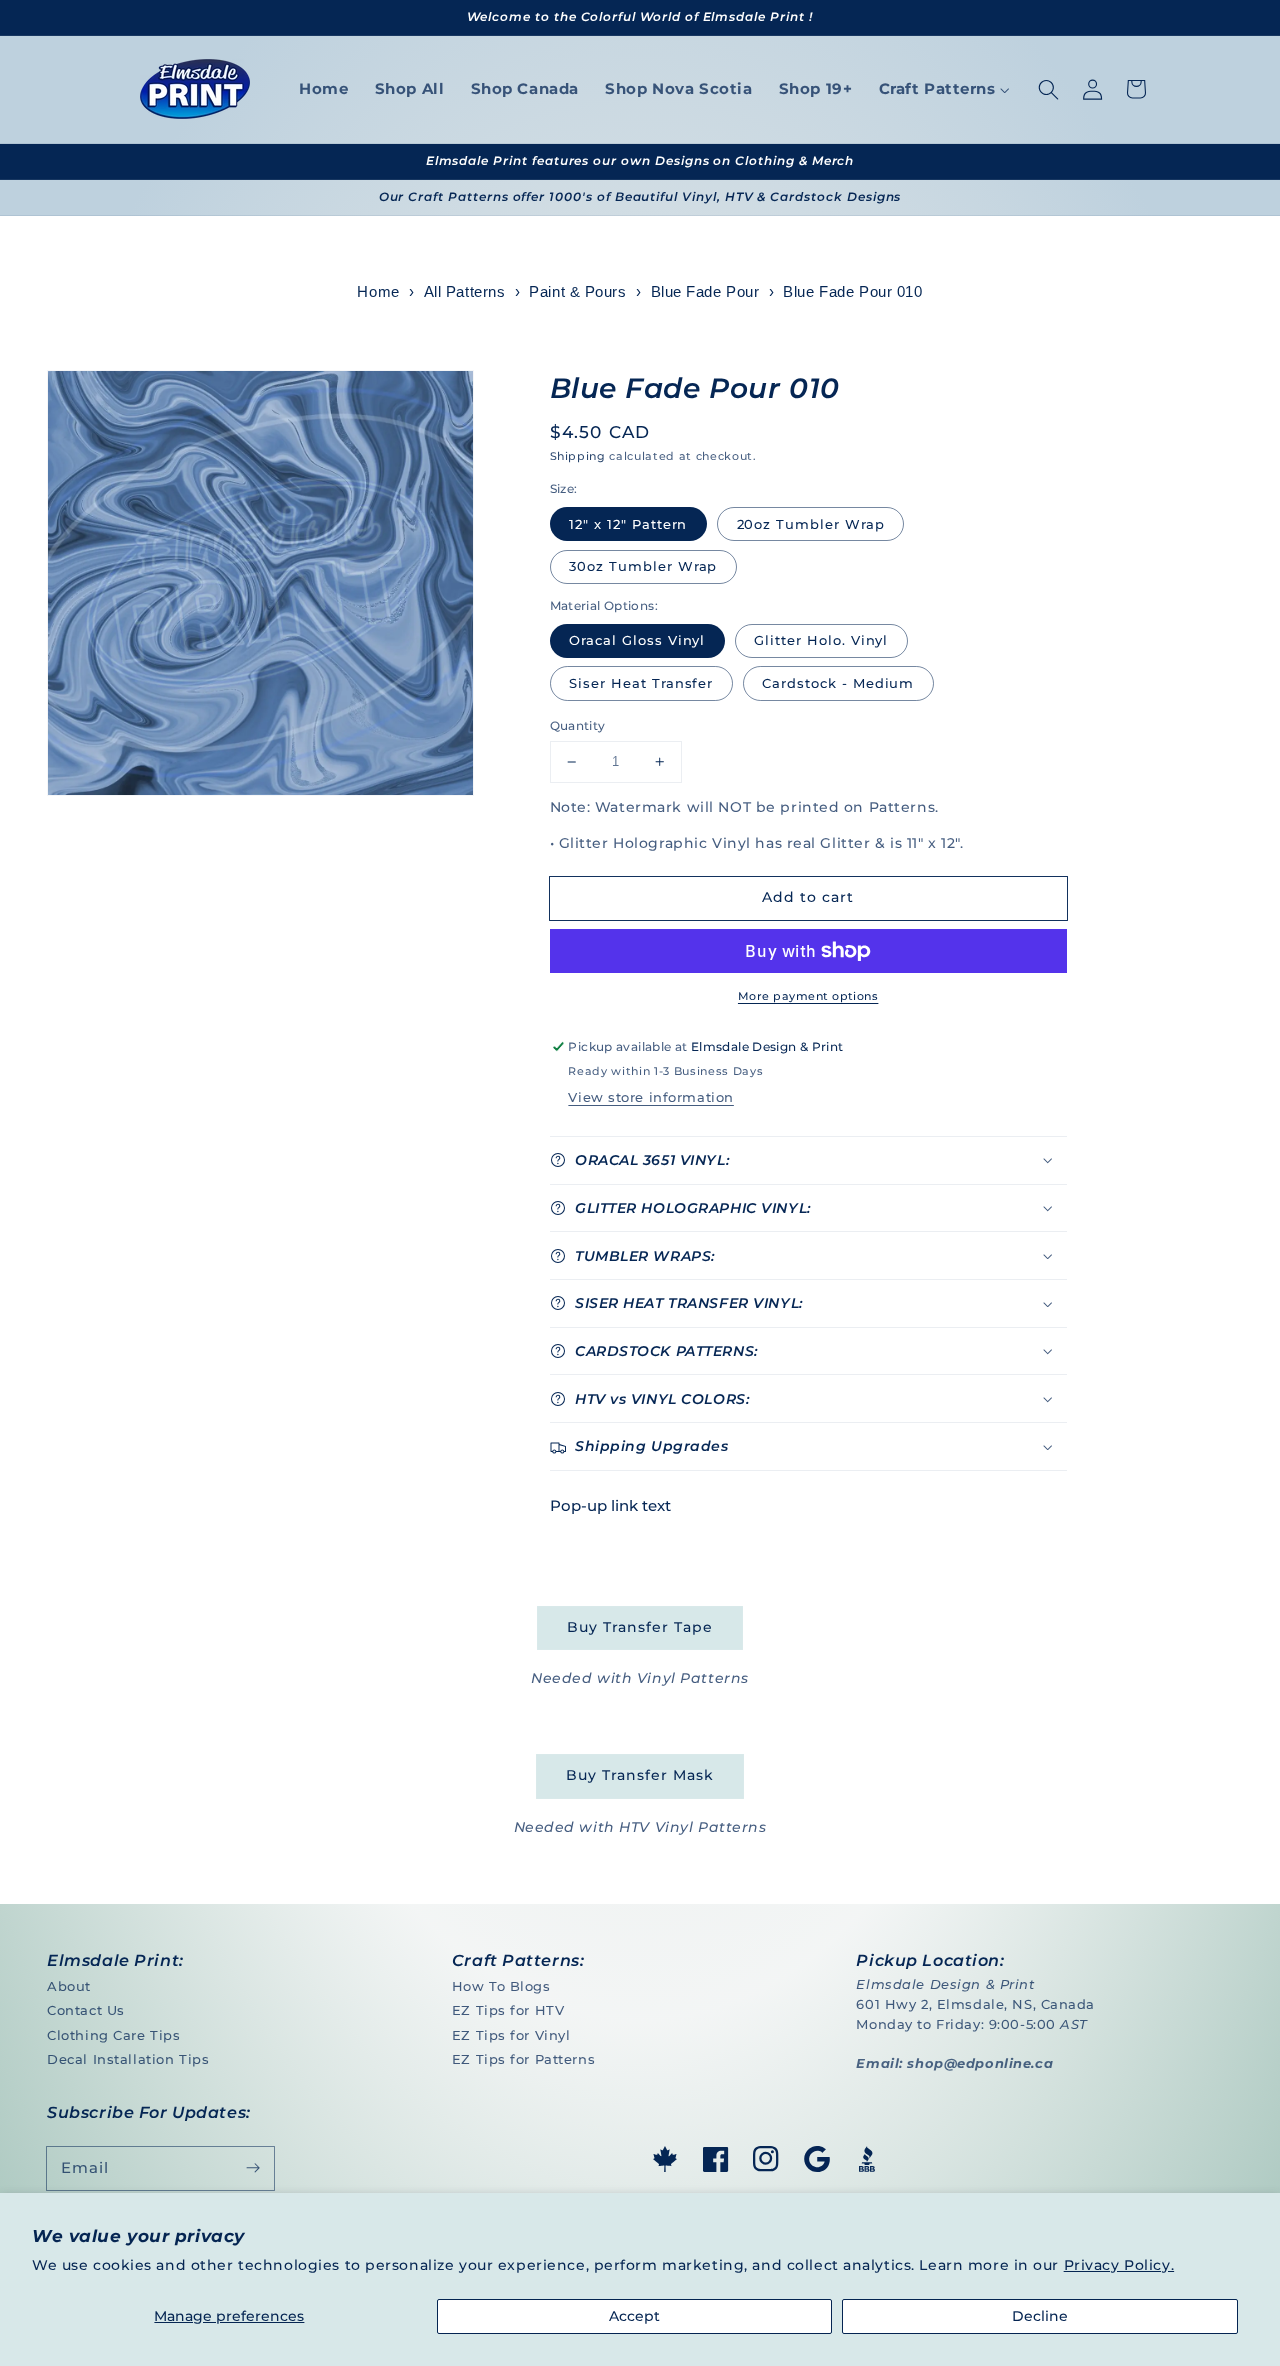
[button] (1048, 89)
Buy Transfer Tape (639, 1627)
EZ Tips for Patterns (523, 2059)
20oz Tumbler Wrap (811, 524)
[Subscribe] (253, 2168)
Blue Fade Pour (705, 292)
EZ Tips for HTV (508, 2010)
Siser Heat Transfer (641, 683)
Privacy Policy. (1119, 2265)
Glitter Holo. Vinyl (821, 640)
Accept (634, 2316)
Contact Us (86, 2010)
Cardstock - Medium (838, 683)
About (69, 1986)
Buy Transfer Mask (639, 1775)
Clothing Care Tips (113, 2035)
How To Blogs (501, 1986)
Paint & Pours (577, 292)
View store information (650, 1097)
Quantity (578, 725)
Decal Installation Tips (128, 2059)
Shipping (578, 456)
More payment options (808, 996)
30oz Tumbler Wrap (643, 566)
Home (378, 292)
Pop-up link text (610, 1505)
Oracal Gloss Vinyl (637, 640)
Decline (1040, 2316)
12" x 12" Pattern (628, 524)
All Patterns (465, 292)
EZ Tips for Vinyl (511, 2035)
